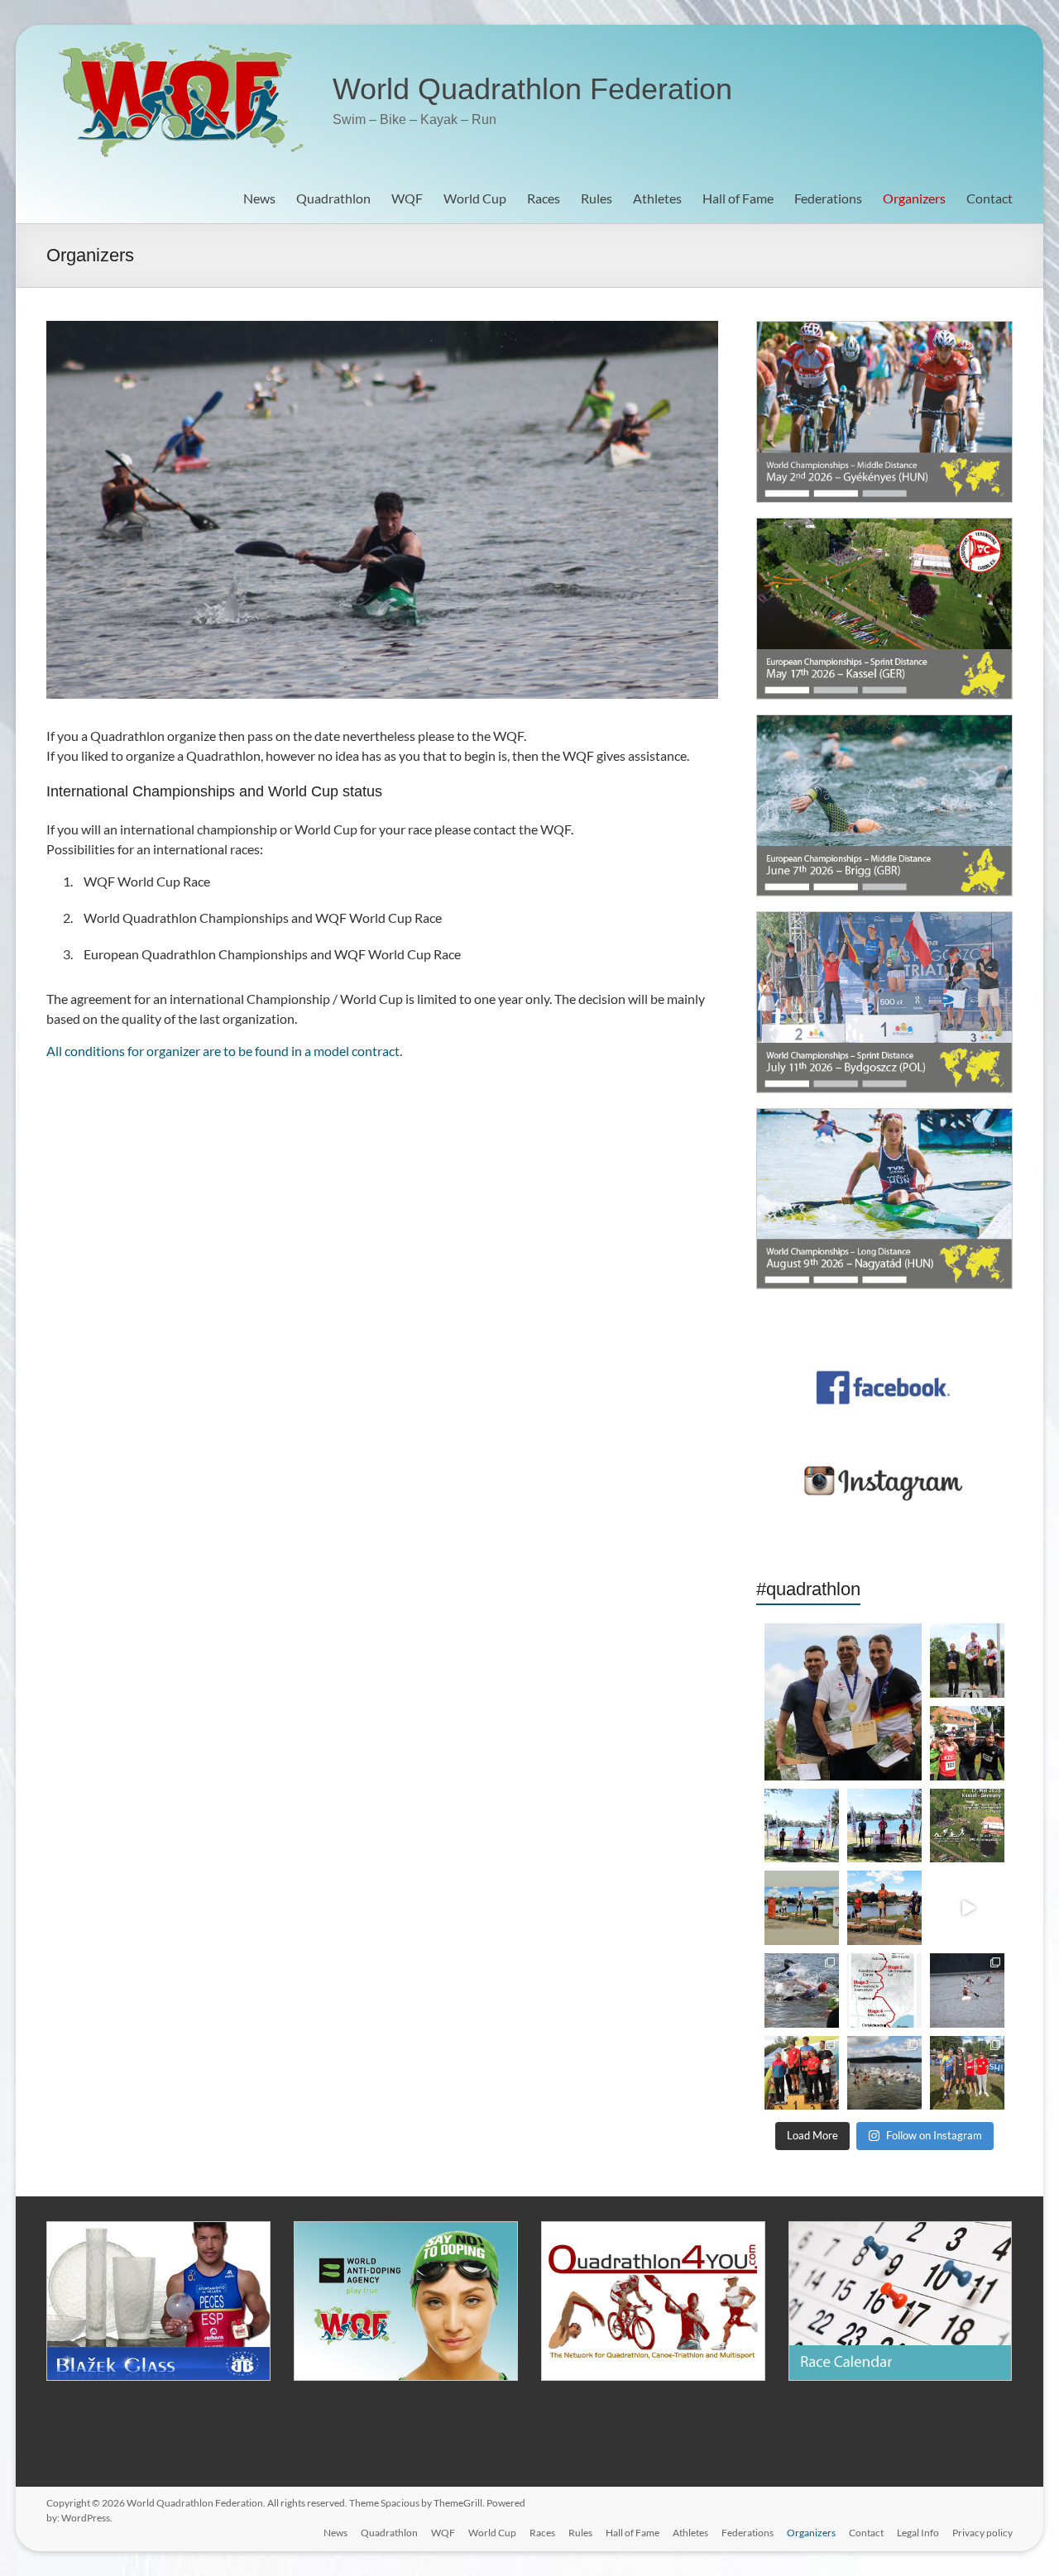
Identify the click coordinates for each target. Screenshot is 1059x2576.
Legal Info (918, 2533)
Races (544, 198)
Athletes (657, 198)
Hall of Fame (738, 198)
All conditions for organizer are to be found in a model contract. (224, 1051)
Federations (828, 198)
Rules (597, 198)
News (259, 198)
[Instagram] (912, 1770)
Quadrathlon (333, 198)
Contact (990, 198)
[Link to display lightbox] (843, 1701)
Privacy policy (982, 2533)
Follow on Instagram (934, 2135)
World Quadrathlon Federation (532, 89)
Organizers (914, 198)
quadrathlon (842, 1632)
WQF (407, 198)
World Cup (475, 198)
